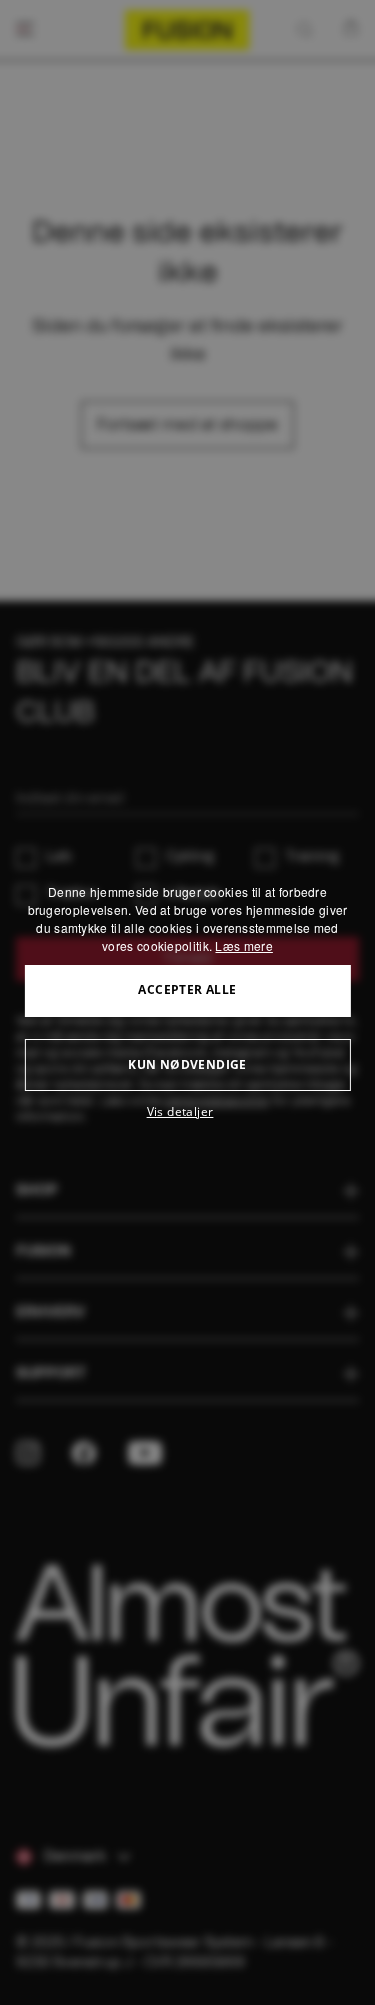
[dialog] (187, 1003)
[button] (187, 1112)
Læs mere (243, 945)
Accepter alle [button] (187, 989)
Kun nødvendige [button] (187, 1064)
